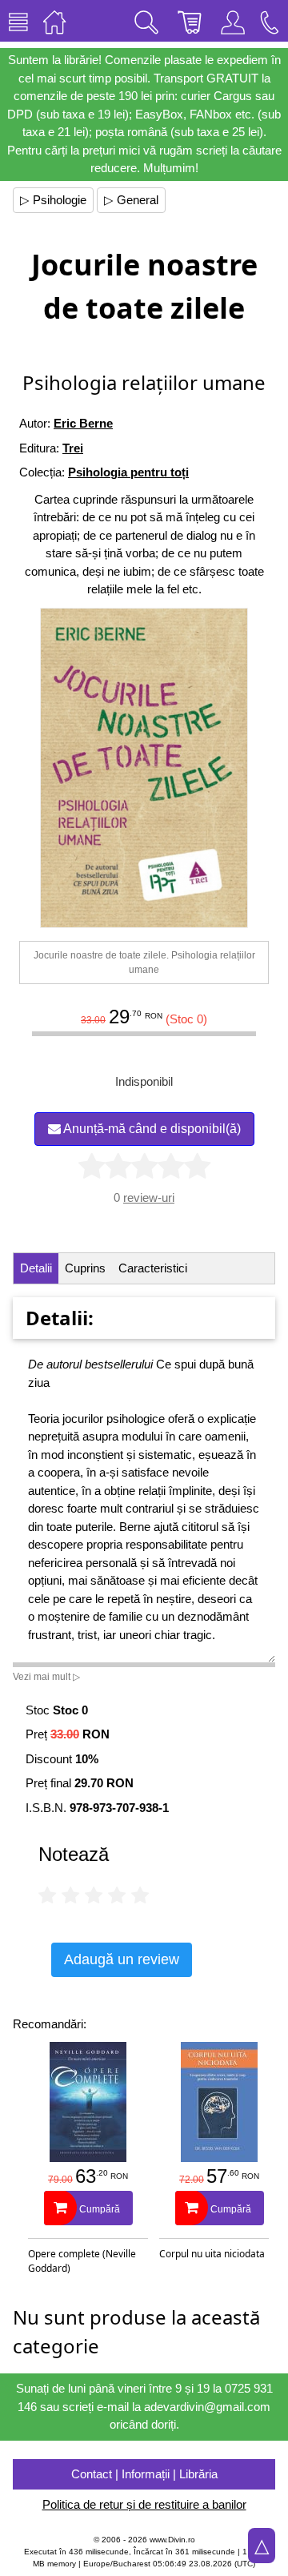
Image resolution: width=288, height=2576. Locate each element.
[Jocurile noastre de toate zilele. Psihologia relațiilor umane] (144, 768)
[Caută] (146, 21)
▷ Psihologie (53, 200)
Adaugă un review (122, 1959)
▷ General (131, 200)
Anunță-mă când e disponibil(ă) (151, 1129)
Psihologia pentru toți (128, 472)
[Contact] (270, 21)
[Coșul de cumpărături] (190, 21)
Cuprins (85, 1268)
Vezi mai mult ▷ (46, 1677)
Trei (73, 448)
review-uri (149, 1198)
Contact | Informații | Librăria (144, 2474)
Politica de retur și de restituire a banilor (144, 2504)
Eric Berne (83, 423)
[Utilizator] (233, 21)
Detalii (36, 1268)
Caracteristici (153, 1268)
